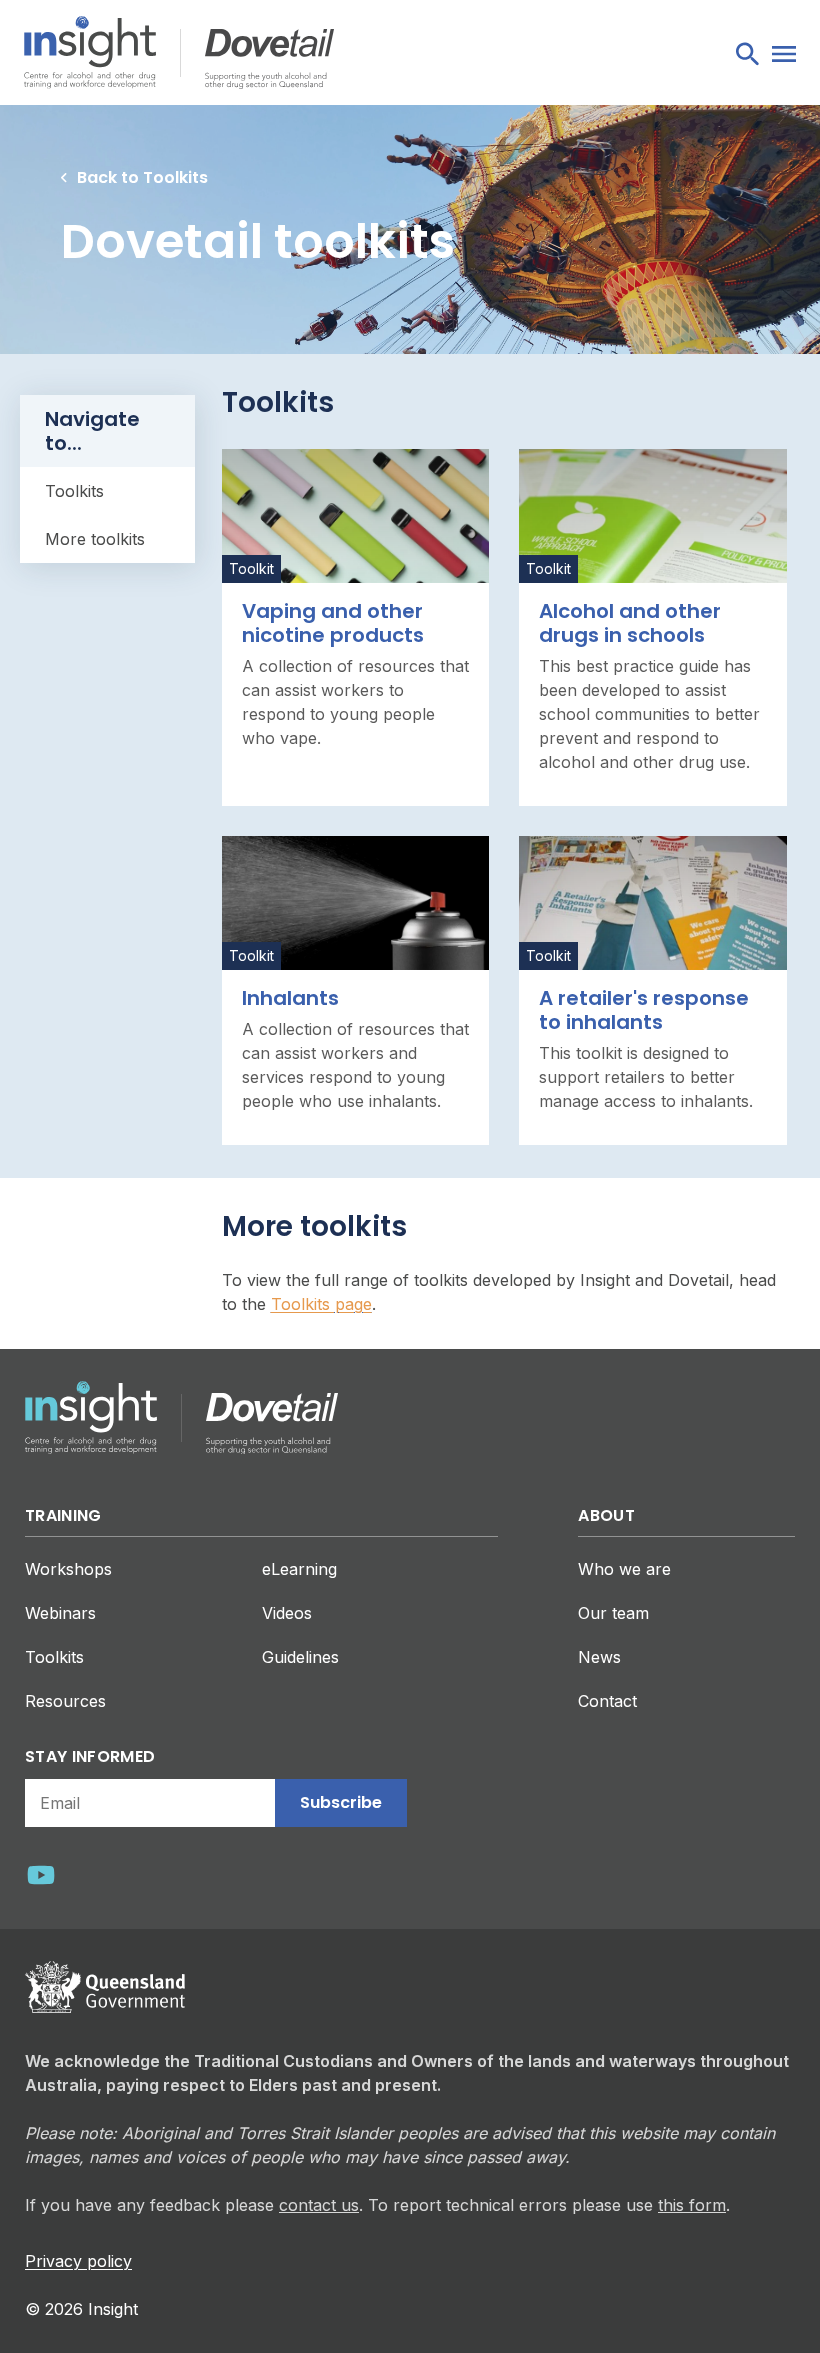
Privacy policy (78, 2261)
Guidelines (300, 1657)
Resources (65, 1701)
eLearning (299, 1569)
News (599, 1657)
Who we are (624, 1569)
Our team (613, 1613)
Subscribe (341, 1802)
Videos (287, 1613)
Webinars (60, 1613)
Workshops (68, 1569)
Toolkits (54, 1657)
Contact (607, 1701)
